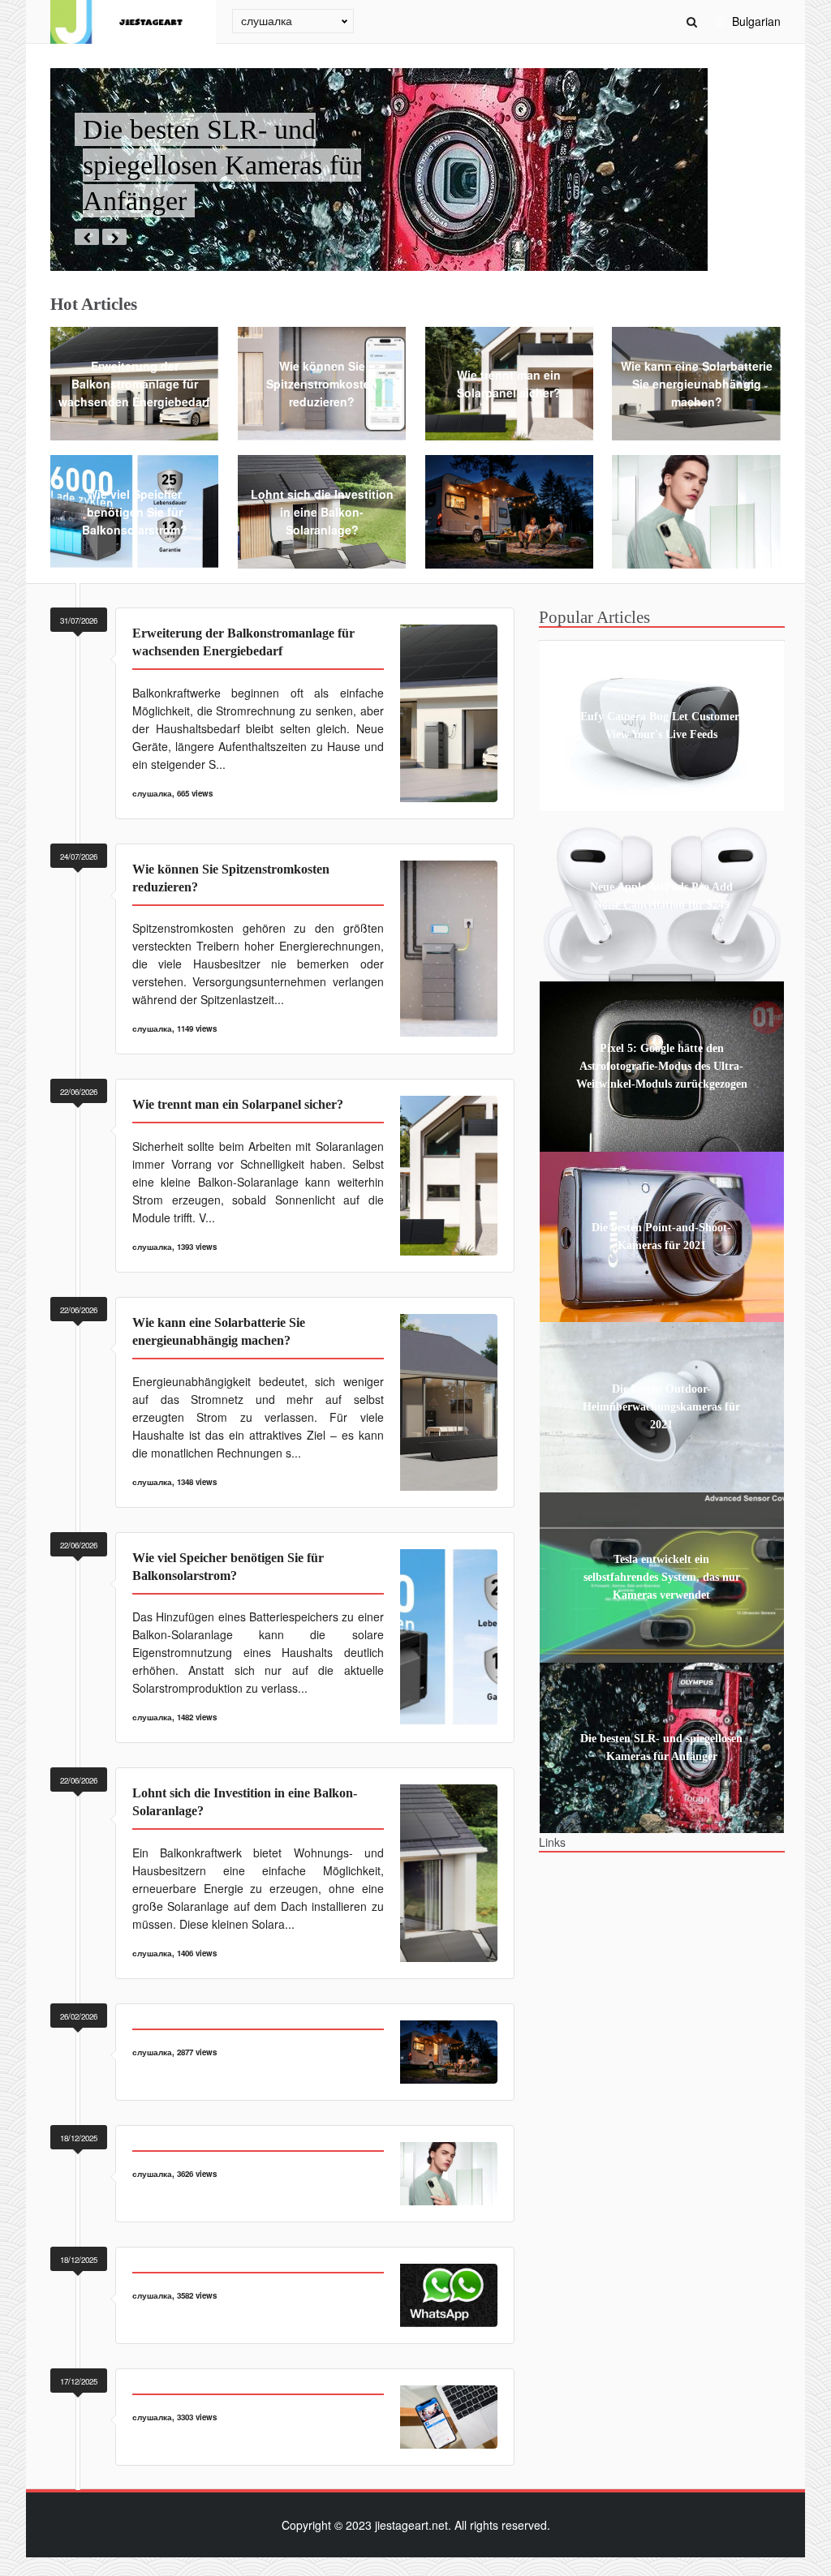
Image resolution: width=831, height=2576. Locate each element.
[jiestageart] (133, 22)
